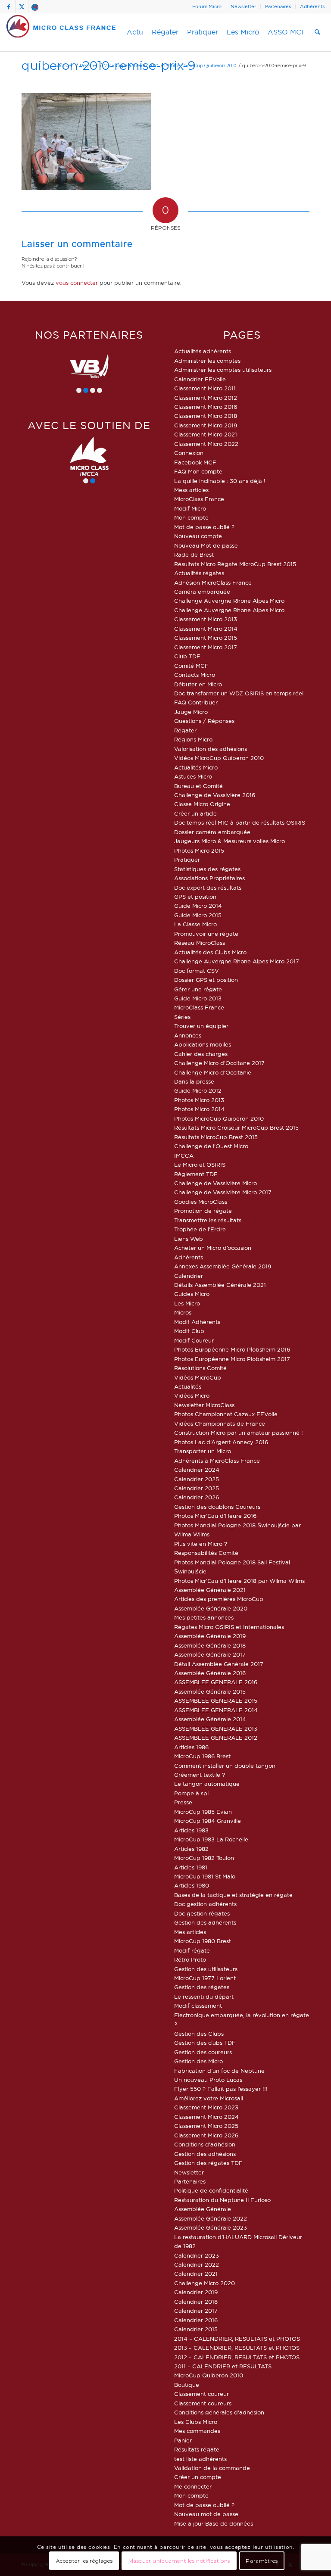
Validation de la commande (212, 2468)
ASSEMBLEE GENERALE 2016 (216, 1682)
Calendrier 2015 (196, 2329)
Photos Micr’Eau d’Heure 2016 (215, 1516)
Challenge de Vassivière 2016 (215, 795)
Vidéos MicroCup (198, 1377)
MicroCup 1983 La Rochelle (211, 1839)
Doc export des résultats (208, 888)
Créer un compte (198, 2477)
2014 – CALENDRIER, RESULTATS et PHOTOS (237, 2339)
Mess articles (191, 490)
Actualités (188, 1386)
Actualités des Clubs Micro (210, 952)
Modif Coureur (194, 1340)
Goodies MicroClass (201, 1202)
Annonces (188, 1035)
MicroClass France (199, 499)
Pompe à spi (191, 1793)
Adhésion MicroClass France (213, 582)
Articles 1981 (191, 1867)
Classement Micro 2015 (206, 638)
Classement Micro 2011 (205, 388)
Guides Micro (192, 1294)
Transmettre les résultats (208, 1220)
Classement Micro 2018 (206, 416)
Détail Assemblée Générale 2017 (219, 1664)
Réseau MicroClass (200, 943)
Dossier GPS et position (206, 980)
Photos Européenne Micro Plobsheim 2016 (232, 1349)
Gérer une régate (198, 989)
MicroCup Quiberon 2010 (209, 2375)
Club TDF (187, 656)
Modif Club (189, 1331)
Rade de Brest (194, 554)
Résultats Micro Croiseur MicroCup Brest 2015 (236, 1128)
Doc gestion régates (202, 1913)
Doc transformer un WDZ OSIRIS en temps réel (239, 693)
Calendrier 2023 (197, 2255)
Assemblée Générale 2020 (211, 1608)
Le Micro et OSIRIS (200, 1165)
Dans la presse (194, 1081)
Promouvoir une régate (206, 934)
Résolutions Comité (200, 1368)
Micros (183, 1312)
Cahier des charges (201, 1054)
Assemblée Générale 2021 (210, 1590)
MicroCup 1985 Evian (203, 1812)
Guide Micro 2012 (198, 1090)
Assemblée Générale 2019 (210, 1636)
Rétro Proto (190, 1959)
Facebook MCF (195, 462)
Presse (183, 1802)
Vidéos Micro (192, 1395)
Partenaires (278, 6)
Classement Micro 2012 (206, 398)
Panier (183, 2440)
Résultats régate (197, 2449)
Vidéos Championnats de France (220, 1423)
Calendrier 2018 (196, 2302)
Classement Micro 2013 (206, 619)
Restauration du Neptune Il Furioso (222, 2200)
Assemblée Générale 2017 (210, 1654)
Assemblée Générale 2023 (211, 2227)
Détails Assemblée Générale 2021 (220, 1285)
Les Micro (187, 1303)
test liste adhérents (200, 2459)
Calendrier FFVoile (200, 379)
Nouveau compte (198, 536)
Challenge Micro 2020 (205, 2283)
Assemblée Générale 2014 (210, 1719)
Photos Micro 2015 (199, 850)
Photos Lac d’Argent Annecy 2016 (221, 1442)
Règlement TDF (196, 1174)
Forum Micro (207, 6)
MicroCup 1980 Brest (203, 1941)
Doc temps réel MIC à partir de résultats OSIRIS (240, 822)
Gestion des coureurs (203, 2052)
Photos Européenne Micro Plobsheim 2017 (232, 1359)
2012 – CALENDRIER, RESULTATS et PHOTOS (237, 2357)
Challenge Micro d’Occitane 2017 (219, 1063)
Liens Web (189, 1239)
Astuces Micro (193, 776)
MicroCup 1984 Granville (208, 1821)
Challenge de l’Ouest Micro (211, 1146)
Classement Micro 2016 (206, 407)
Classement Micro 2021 (206, 434)
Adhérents (312, 6)
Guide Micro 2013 (198, 998)
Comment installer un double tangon (225, 1766)
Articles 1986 (191, 1747)
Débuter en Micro (198, 684)
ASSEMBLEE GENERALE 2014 (216, 1710)
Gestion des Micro (198, 2061)
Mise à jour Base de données (214, 2523)
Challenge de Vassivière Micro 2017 (223, 1192)
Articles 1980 (192, 1885)
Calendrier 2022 (197, 2265)
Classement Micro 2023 (206, 2107)
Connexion (189, 453)
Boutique (187, 2385)
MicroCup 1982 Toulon (204, 1858)
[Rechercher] (317, 32)
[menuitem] (207, 6)
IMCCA (184, 1156)
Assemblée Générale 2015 (210, 1691)
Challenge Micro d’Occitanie (213, 1072)
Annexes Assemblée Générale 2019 (223, 1266)
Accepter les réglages (84, 2561)
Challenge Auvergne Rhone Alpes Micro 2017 (237, 961)
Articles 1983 (191, 1830)
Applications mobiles (203, 1044)
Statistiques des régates (207, 869)
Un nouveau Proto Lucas (208, 2080)
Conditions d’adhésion (205, 2144)
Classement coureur (201, 2394)
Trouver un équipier (201, 1026)
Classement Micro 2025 (206, 2126)
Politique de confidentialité (211, 2190)
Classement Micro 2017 (206, 647)
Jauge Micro (191, 712)
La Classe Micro (195, 924)
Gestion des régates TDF (208, 2163)
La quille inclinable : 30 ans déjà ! (220, 481)
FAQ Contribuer (196, 702)
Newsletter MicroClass (204, 1405)
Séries (182, 1017)
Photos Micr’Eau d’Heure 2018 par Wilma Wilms (239, 1581)
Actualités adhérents (203, 351)
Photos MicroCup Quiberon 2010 (219, 1118)
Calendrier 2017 (196, 2311)
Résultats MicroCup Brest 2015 (216, 1137)
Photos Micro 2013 (199, 1100)
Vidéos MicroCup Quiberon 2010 (219, 758)
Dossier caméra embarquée (212, 832)
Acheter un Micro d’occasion (213, 1248)
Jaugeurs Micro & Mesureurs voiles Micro (230, 841)
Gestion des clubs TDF (205, 2043)
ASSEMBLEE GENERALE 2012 (216, 1738)
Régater (185, 730)
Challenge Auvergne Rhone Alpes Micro (229, 601)
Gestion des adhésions (205, 2154)
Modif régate (192, 1950)
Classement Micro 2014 (206, 629)
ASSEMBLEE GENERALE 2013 (216, 1729)
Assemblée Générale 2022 (211, 2218)
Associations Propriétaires (209, 878)
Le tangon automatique (207, 1784)
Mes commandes (197, 2431)
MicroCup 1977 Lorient (205, 1978)
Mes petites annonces (204, 1617)
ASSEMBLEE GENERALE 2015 (216, 1701)
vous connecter (77, 283)
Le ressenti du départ (204, 1997)
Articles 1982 (191, 1849)
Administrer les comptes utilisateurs (223, 370)
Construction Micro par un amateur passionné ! (239, 1433)
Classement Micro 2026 (206, 2135)
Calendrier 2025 (197, 1479)
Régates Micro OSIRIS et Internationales (229, 1627)
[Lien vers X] (22, 6)
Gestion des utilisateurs (206, 1969)
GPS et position (195, 897)
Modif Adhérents (197, 1322)
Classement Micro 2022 (206, 444)
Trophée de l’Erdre (200, 1229)
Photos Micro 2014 (199, 1109)
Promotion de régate (203, 1211)
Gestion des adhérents (205, 1922)
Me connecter (193, 2486)
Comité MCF (191, 666)
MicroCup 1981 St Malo (205, 1876)
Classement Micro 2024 (206, 2117)
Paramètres (262, 2561)
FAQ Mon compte (198, 471)
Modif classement (198, 2006)
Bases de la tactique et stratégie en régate (233, 1895)
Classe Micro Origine (202, 804)
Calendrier (189, 1276)
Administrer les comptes (207, 361)
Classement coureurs (203, 2403)
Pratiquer (187, 860)
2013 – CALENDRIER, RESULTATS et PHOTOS (237, 2348)
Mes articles (190, 1932)
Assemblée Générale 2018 (210, 1645)
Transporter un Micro (203, 1451)
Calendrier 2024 (197, 1470)
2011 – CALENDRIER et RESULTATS (223, 2366)
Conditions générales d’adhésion (219, 2412)
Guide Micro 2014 (198, 906)
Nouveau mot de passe (206, 2514)
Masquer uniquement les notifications (180, 2561)
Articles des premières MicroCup (219, 1599)
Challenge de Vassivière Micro (215, 1183)
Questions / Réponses (204, 721)
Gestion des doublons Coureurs (217, 1507)
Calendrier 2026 (197, 1497)
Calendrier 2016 (196, 2320)
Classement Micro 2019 (206, 425)
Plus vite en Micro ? (201, 1544)
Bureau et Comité (198, 786)
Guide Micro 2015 (198, 915)
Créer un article (195, 813)
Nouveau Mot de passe (206, 545)
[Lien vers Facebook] (9, 6)
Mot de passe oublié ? (204, 527)
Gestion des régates (202, 1987)
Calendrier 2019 (196, 2292)
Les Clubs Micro (196, 2422)
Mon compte (191, 517)
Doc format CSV (197, 971)
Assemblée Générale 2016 (210, 1673)
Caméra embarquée (202, 592)
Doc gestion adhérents (205, 1904)
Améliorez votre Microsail (209, 2098)
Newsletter (243, 6)
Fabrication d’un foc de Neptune (219, 2071)
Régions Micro (193, 739)
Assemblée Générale (203, 2209)
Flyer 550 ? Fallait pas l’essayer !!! (221, 2089)
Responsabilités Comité (206, 1553)
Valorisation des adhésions (211, 749)
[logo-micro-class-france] (61, 32)
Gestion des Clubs (199, 2034)
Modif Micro (190, 508)
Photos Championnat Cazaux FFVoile (226, 1414)
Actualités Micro (196, 767)
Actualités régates (199, 573)
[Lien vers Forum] (35, 6)
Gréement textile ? (200, 1775)
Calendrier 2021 (196, 2274)
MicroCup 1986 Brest (202, 1756)
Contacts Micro (195, 675)
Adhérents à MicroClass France (217, 1461)
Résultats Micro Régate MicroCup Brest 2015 (235, 564)
